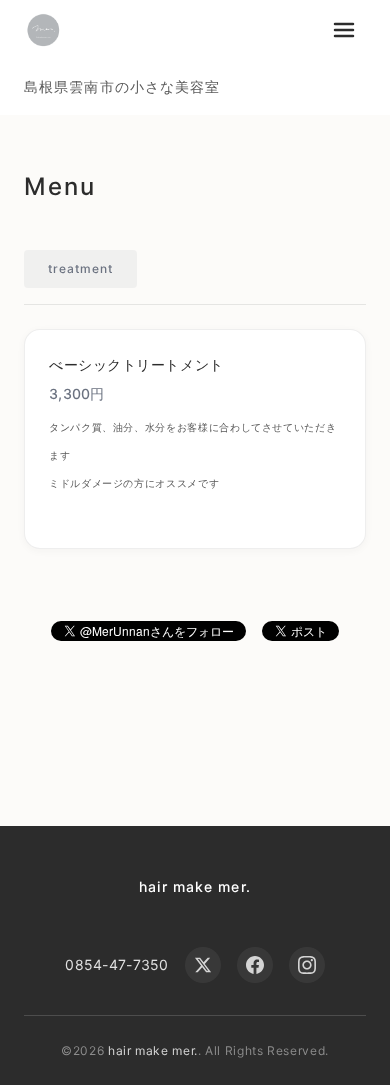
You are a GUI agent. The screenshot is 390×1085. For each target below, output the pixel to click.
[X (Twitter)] (203, 965)
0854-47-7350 (116, 964)
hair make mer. (195, 886)
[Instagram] (307, 965)
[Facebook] (255, 965)
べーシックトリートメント (136, 364)
